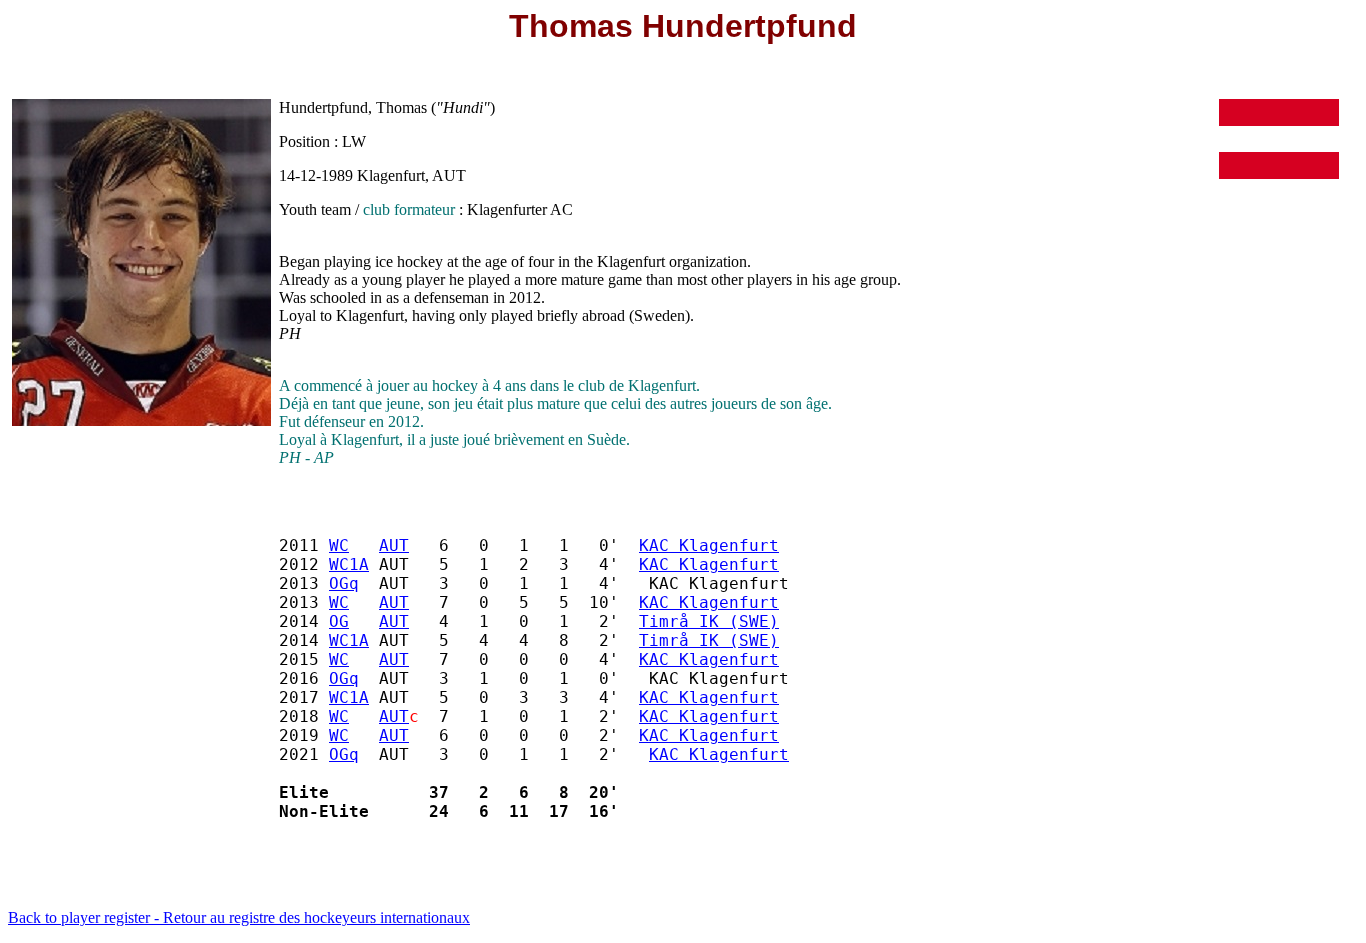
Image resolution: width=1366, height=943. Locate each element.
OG (339, 621)
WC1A (349, 564)
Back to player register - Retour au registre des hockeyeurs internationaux (239, 917)
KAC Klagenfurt (709, 545)
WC (339, 545)
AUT (394, 545)
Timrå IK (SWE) (709, 621)
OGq (344, 583)
